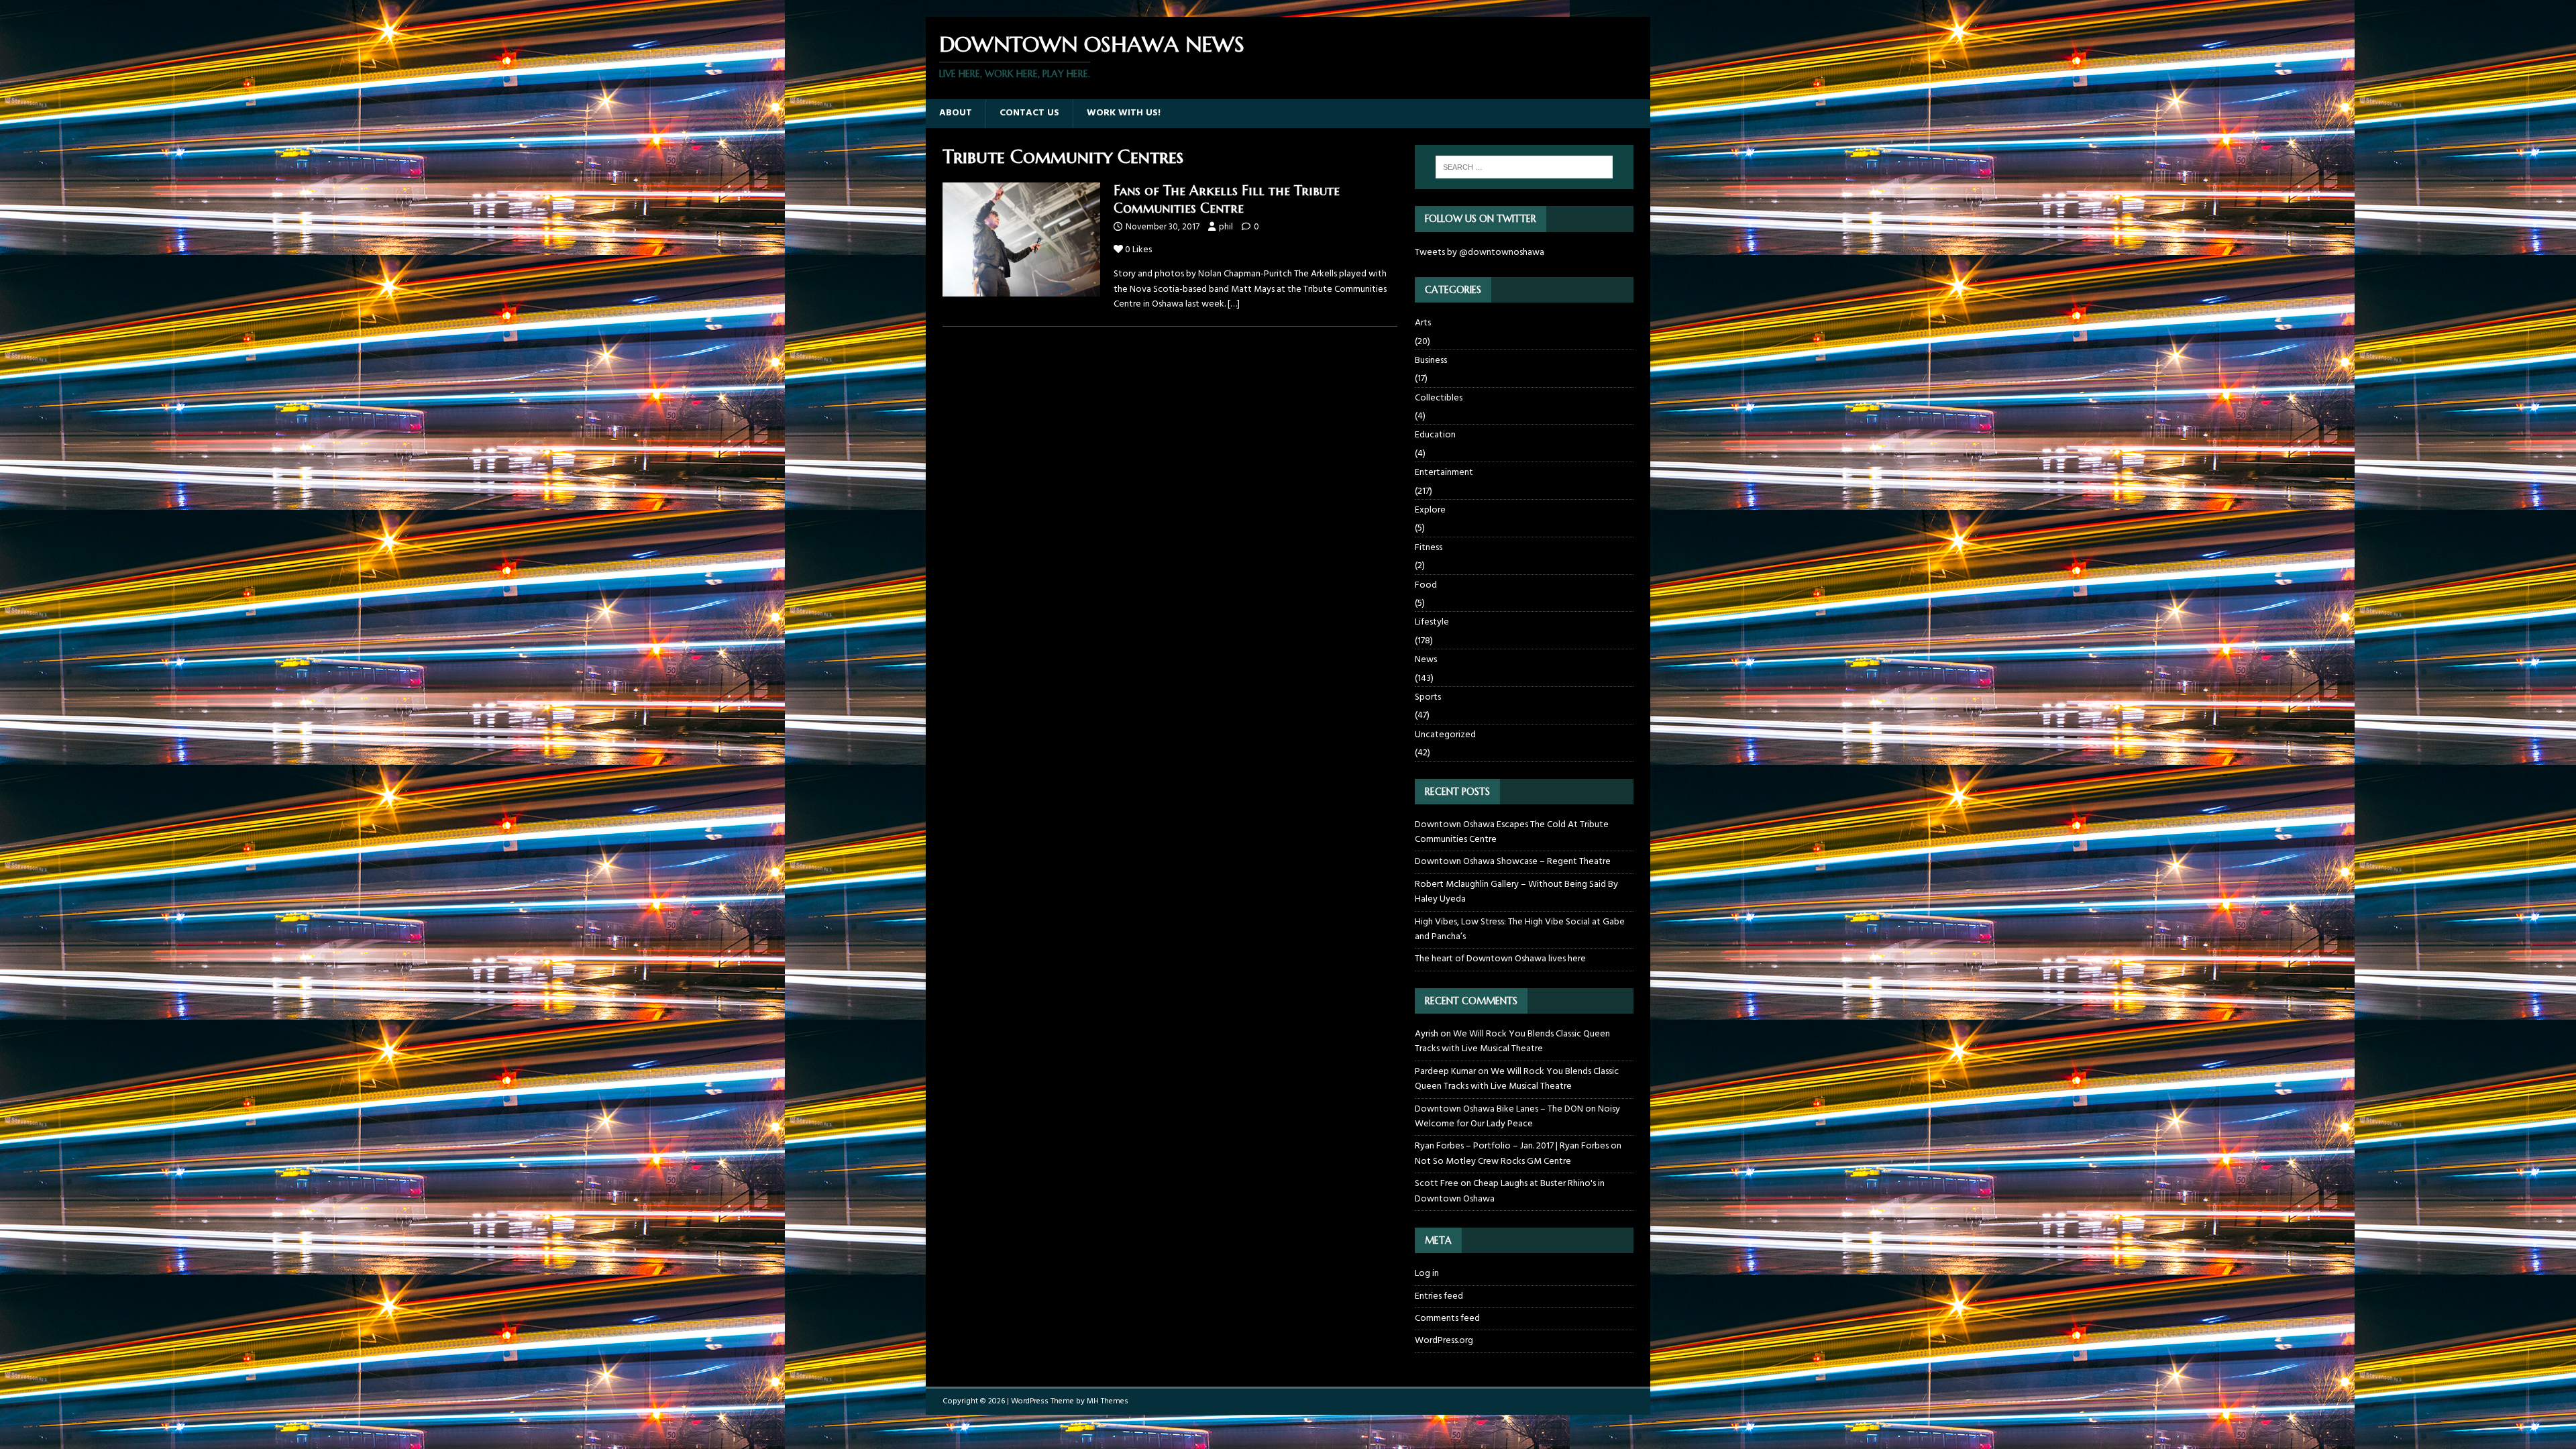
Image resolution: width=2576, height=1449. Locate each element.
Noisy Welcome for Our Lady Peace (1517, 1117)
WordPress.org (1444, 1341)
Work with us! (1124, 113)
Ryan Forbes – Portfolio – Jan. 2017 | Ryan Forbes (1512, 1146)
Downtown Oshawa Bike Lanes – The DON (1499, 1109)
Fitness (1429, 548)
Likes (1138, 250)
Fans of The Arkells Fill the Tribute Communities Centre (1227, 200)
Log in (1427, 1274)
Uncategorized (1445, 735)
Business (1431, 361)
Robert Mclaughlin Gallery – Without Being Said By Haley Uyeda (1516, 892)
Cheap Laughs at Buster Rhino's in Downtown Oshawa (1510, 1191)
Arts (1423, 323)
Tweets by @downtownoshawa (1480, 253)
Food (1426, 585)
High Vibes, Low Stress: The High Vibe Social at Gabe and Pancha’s (1520, 929)
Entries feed (1439, 1296)
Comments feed (1447, 1319)
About (956, 113)
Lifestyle (1432, 622)
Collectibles (1439, 398)
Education (1435, 435)
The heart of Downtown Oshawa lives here (1500, 959)
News (1426, 660)
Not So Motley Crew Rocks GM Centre (1493, 1162)
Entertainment (1444, 473)
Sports (1428, 697)
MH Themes (1108, 1401)
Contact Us (1029, 113)
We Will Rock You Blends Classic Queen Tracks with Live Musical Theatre (1512, 1041)
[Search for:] (1524, 167)
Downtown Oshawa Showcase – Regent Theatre (1513, 862)
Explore (1430, 510)
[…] (1234, 304)
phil (1226, 227)
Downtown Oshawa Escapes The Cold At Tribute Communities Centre (1512, 832)
